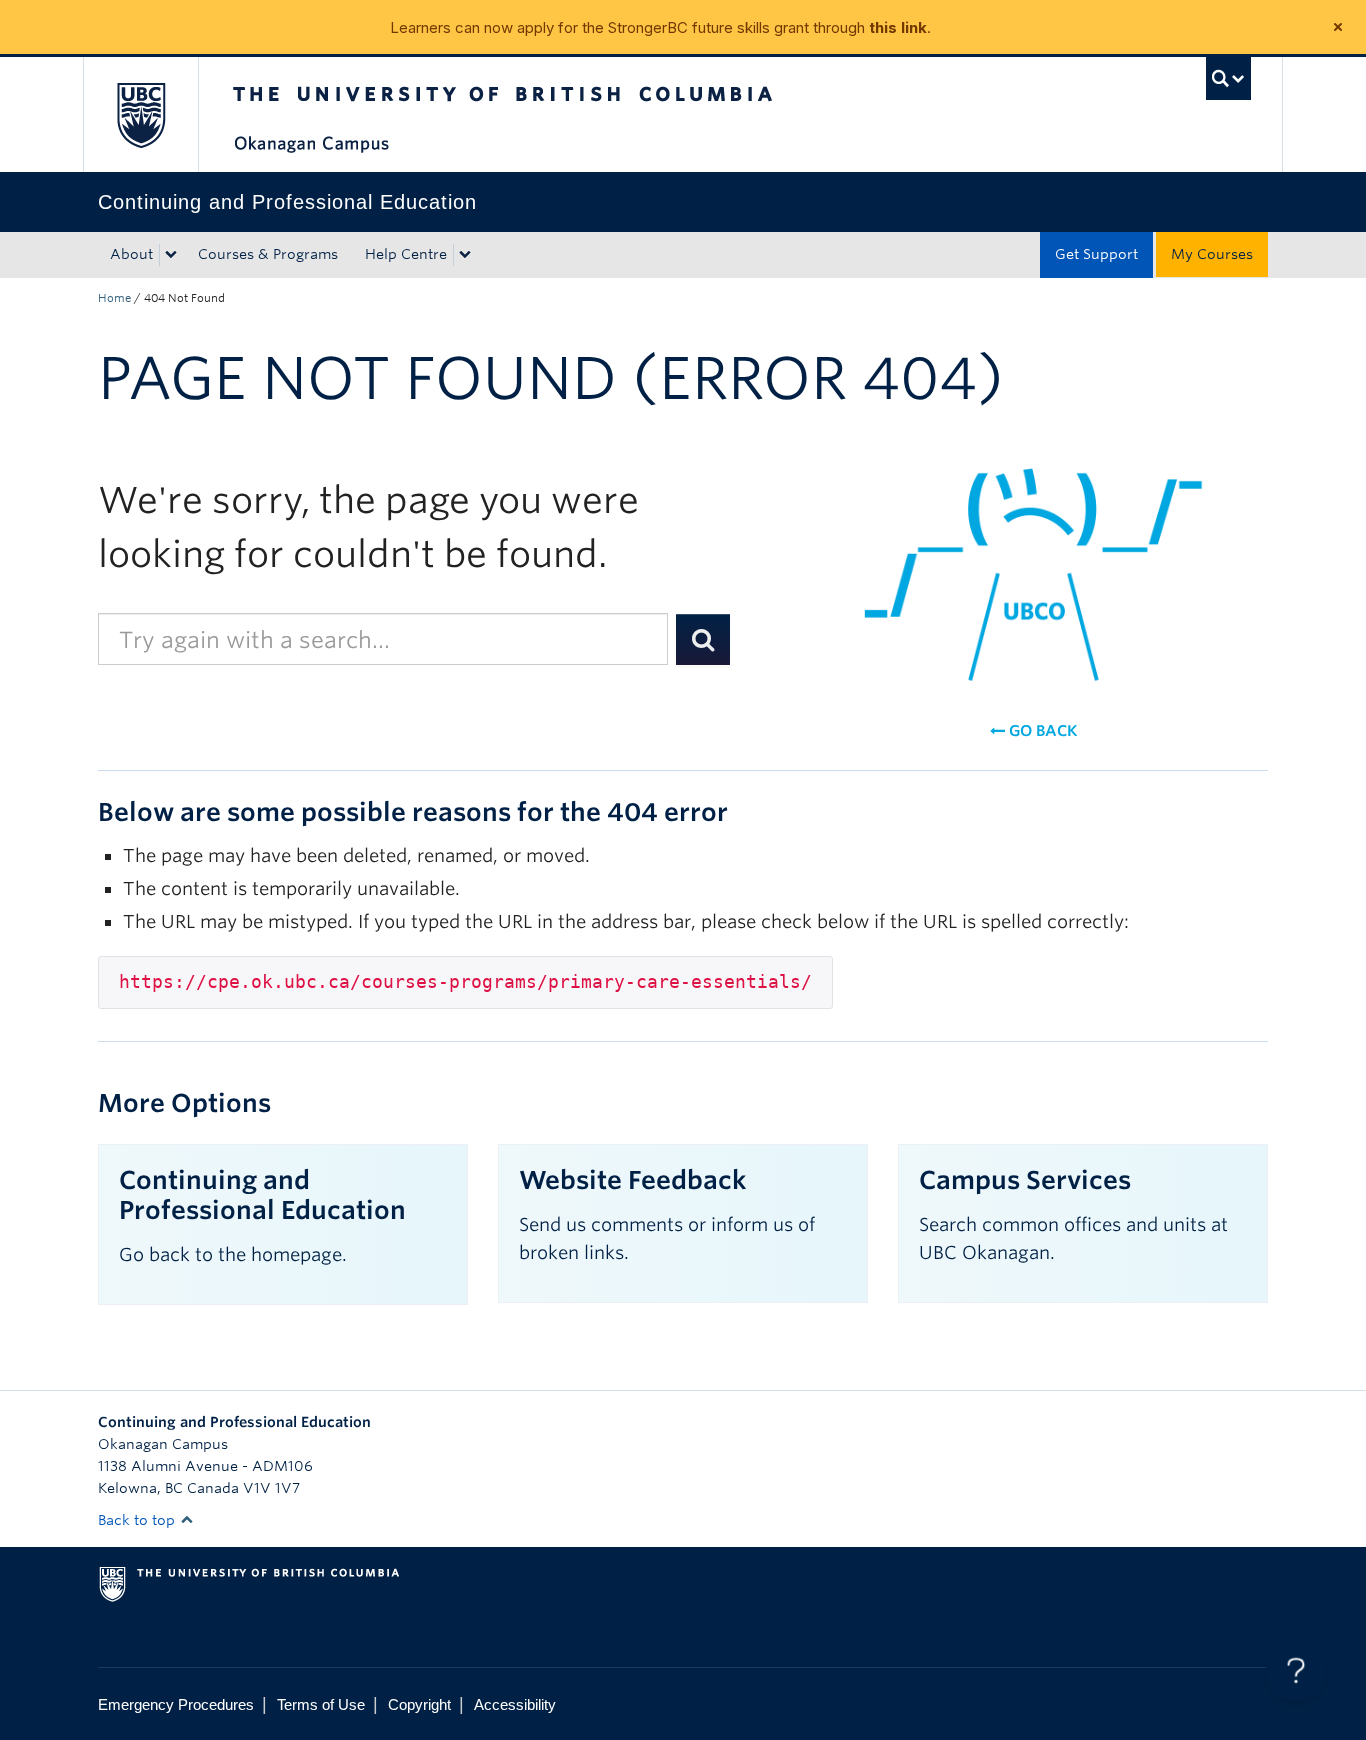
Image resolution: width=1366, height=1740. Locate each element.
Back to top (138, 1520)
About (131, 254)
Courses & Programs (268, 254)
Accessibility (515, 1704)
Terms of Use (321, 1704)
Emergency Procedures (176, 1704)
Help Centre (406, 254)
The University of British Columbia (140, 114)
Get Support (1096, 254)
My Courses (1212, 254)
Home (114, 298)
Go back (1041, 731)
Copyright (419, 1704)
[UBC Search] (1228, 78)
